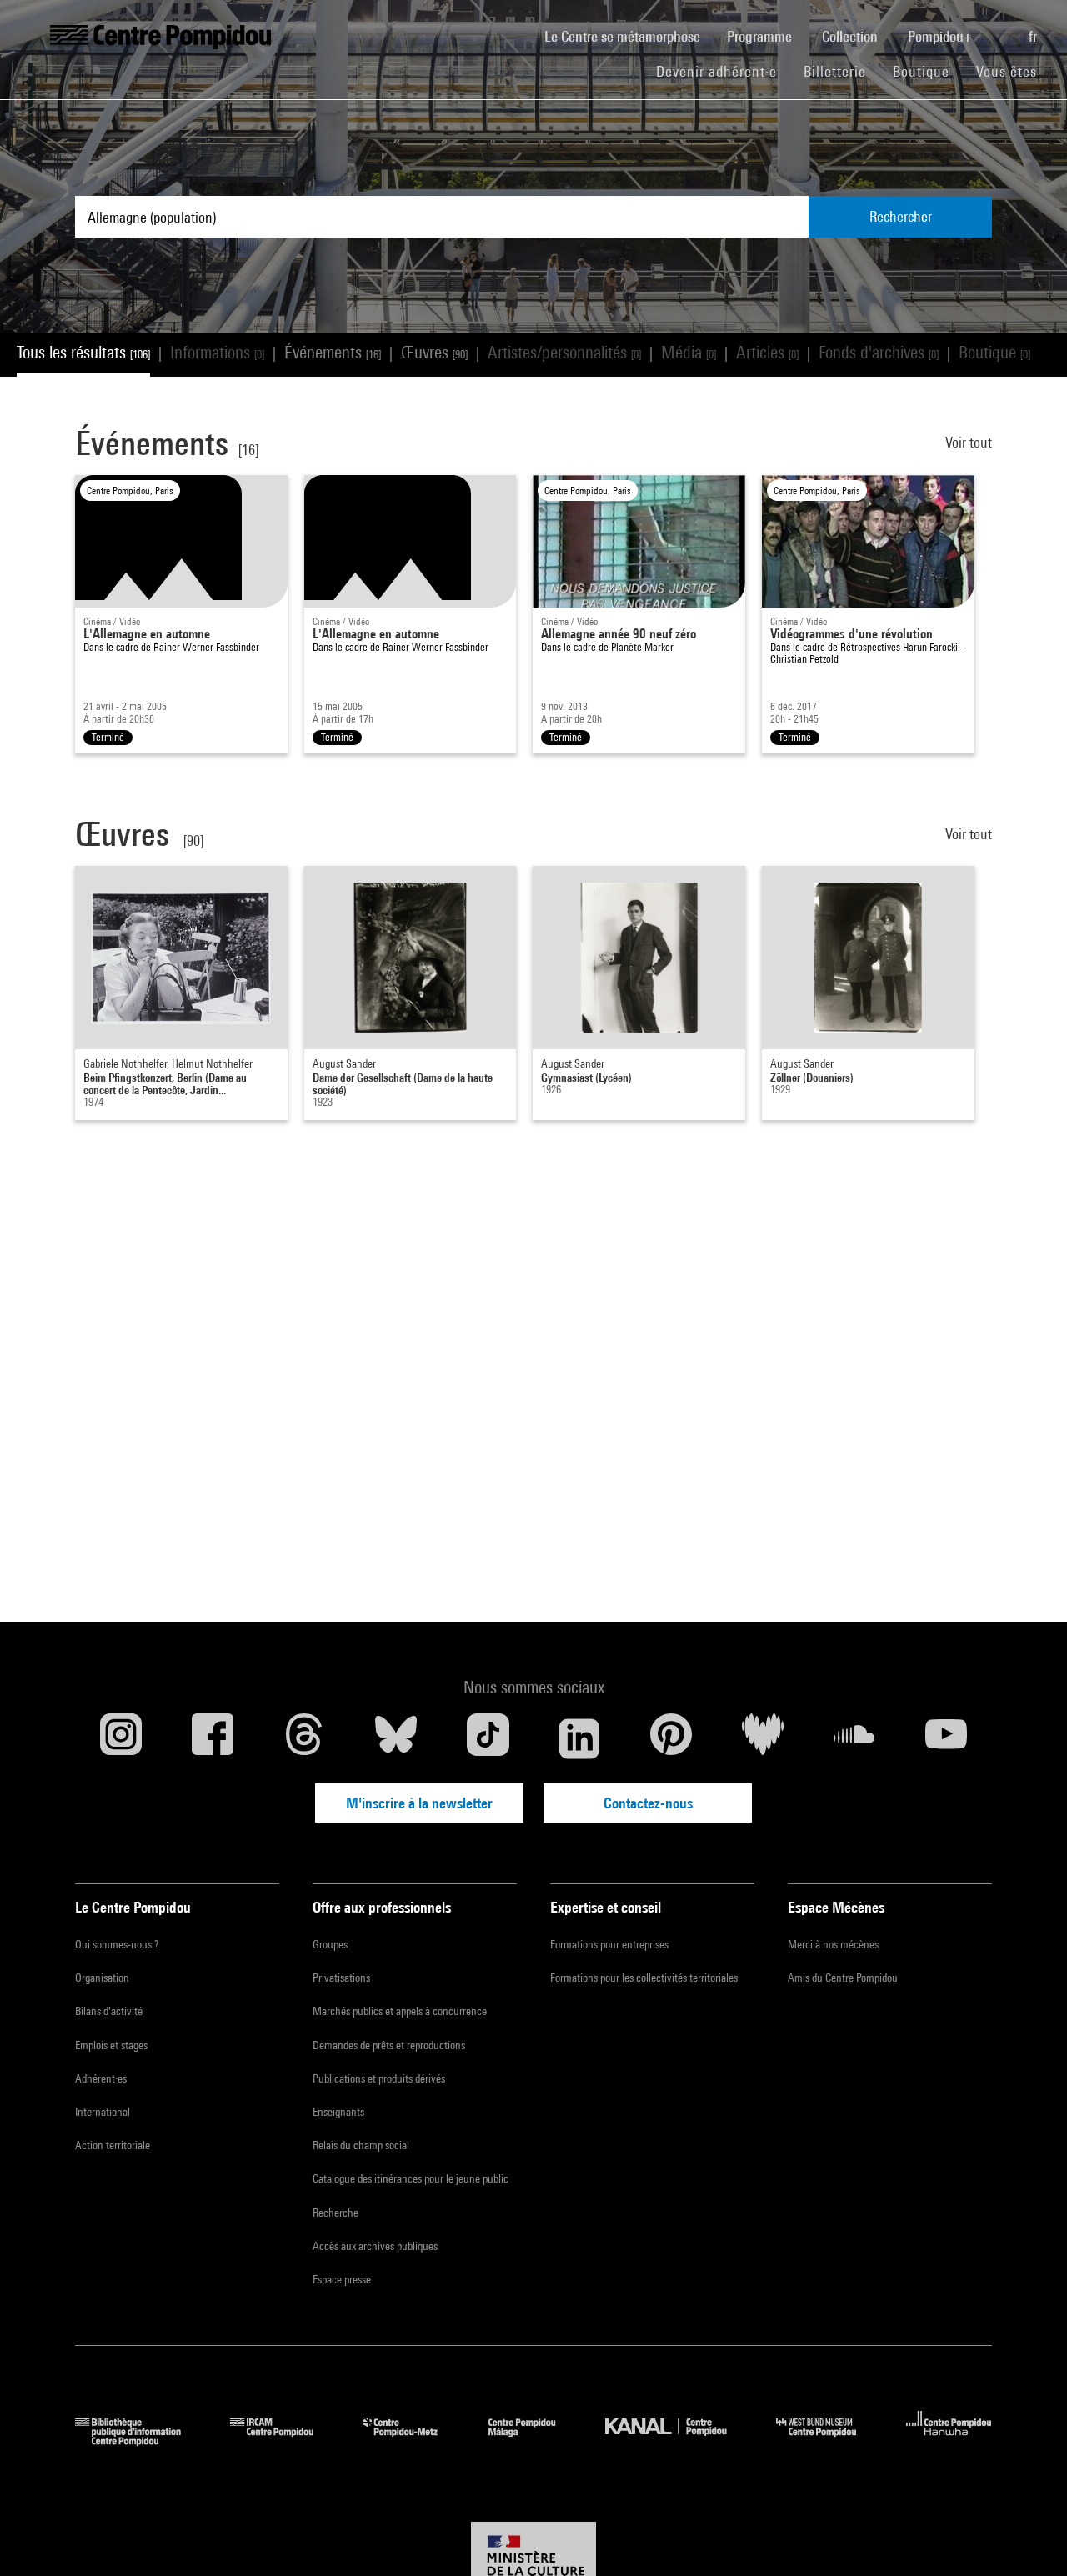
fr (1034, 36)
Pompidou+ (942, 36)
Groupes (330, 1944)
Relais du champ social (361, 2145)
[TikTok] (488, 1738)
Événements (333, 352)
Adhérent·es (101, 2078)
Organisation (102, 1978)
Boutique (928, 71)
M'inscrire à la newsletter (419, 1803)
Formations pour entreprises (609, 1944)
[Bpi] (140, 2441)
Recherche (336, 2213)
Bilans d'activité (109, 2011)
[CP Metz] (413, 2441)
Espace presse (342, 2279)
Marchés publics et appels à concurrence (400, 2011)
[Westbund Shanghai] (829, 2441)
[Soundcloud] (854, 1738)
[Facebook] (213, 1738)
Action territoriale (113, 2145)
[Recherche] (1002, 28)
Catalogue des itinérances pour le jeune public (411, 2178)
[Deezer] (763, 1738)
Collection (852, 36)
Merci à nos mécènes (833, 1944)
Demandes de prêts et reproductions (389, 2045)
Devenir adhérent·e (723, 71)
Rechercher (901, 216)
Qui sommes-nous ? (117, 1944)
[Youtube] (946, 1738)
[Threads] (304, 1738)
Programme (761, 36)
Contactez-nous (648, 1803)
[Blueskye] (396, 1738)
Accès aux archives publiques (375, 2246)
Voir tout (969, 442)
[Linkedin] (579, 1738)
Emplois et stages (111, 2045)
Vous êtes (1009, 71)
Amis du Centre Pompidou (843, 1978)
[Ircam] (284, 2441)
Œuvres (434, 352)
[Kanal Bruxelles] (678, 2441)
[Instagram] (121, 1738)
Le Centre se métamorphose (629, 36)
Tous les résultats (83, 352)
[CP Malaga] (534, 2441)
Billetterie (835, 71)
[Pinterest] (671, 1738)
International (103, 2112)
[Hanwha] (949, 2441)
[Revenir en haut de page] (1028, 2537)
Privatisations (341, 1978)
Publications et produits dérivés (379, 2078)
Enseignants (338, 2112)
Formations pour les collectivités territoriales (644, 1978)
